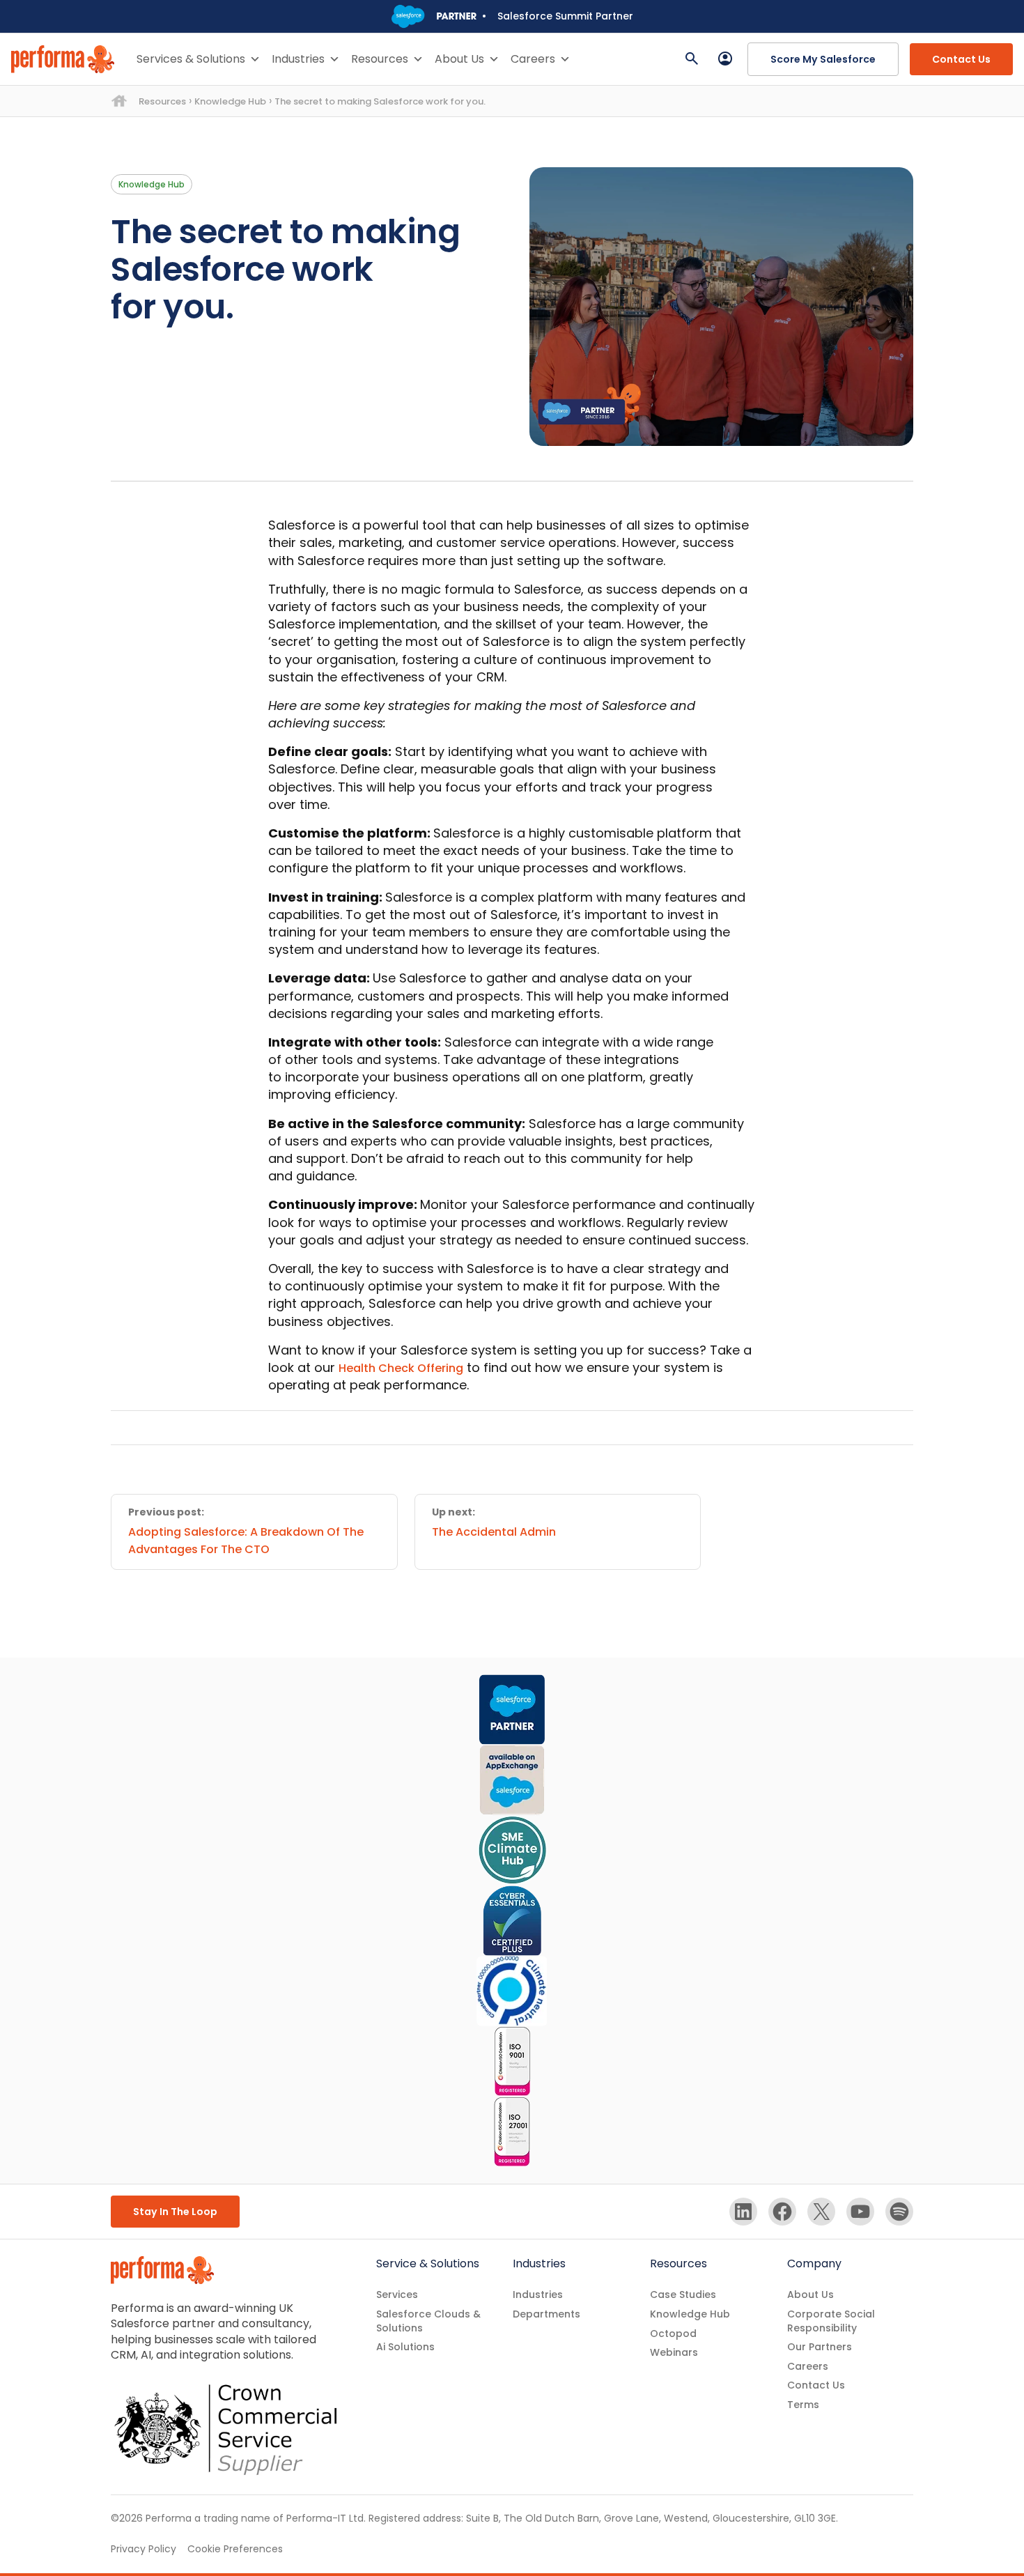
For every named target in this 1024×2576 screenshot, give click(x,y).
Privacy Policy (143, 2549)
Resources (380, 59)
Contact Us (961, 59)
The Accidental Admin (494, 1532)
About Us (459, 59)
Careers (533, 59)
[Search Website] (692, 59)
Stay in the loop (175, 2212)
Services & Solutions (191, 59)
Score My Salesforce (823, 59)
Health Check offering (401, 1368)
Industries (298, 59)
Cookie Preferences (235, 2549)
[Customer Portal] (725, 59)
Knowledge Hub (230, 101)
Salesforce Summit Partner (565, 16)
